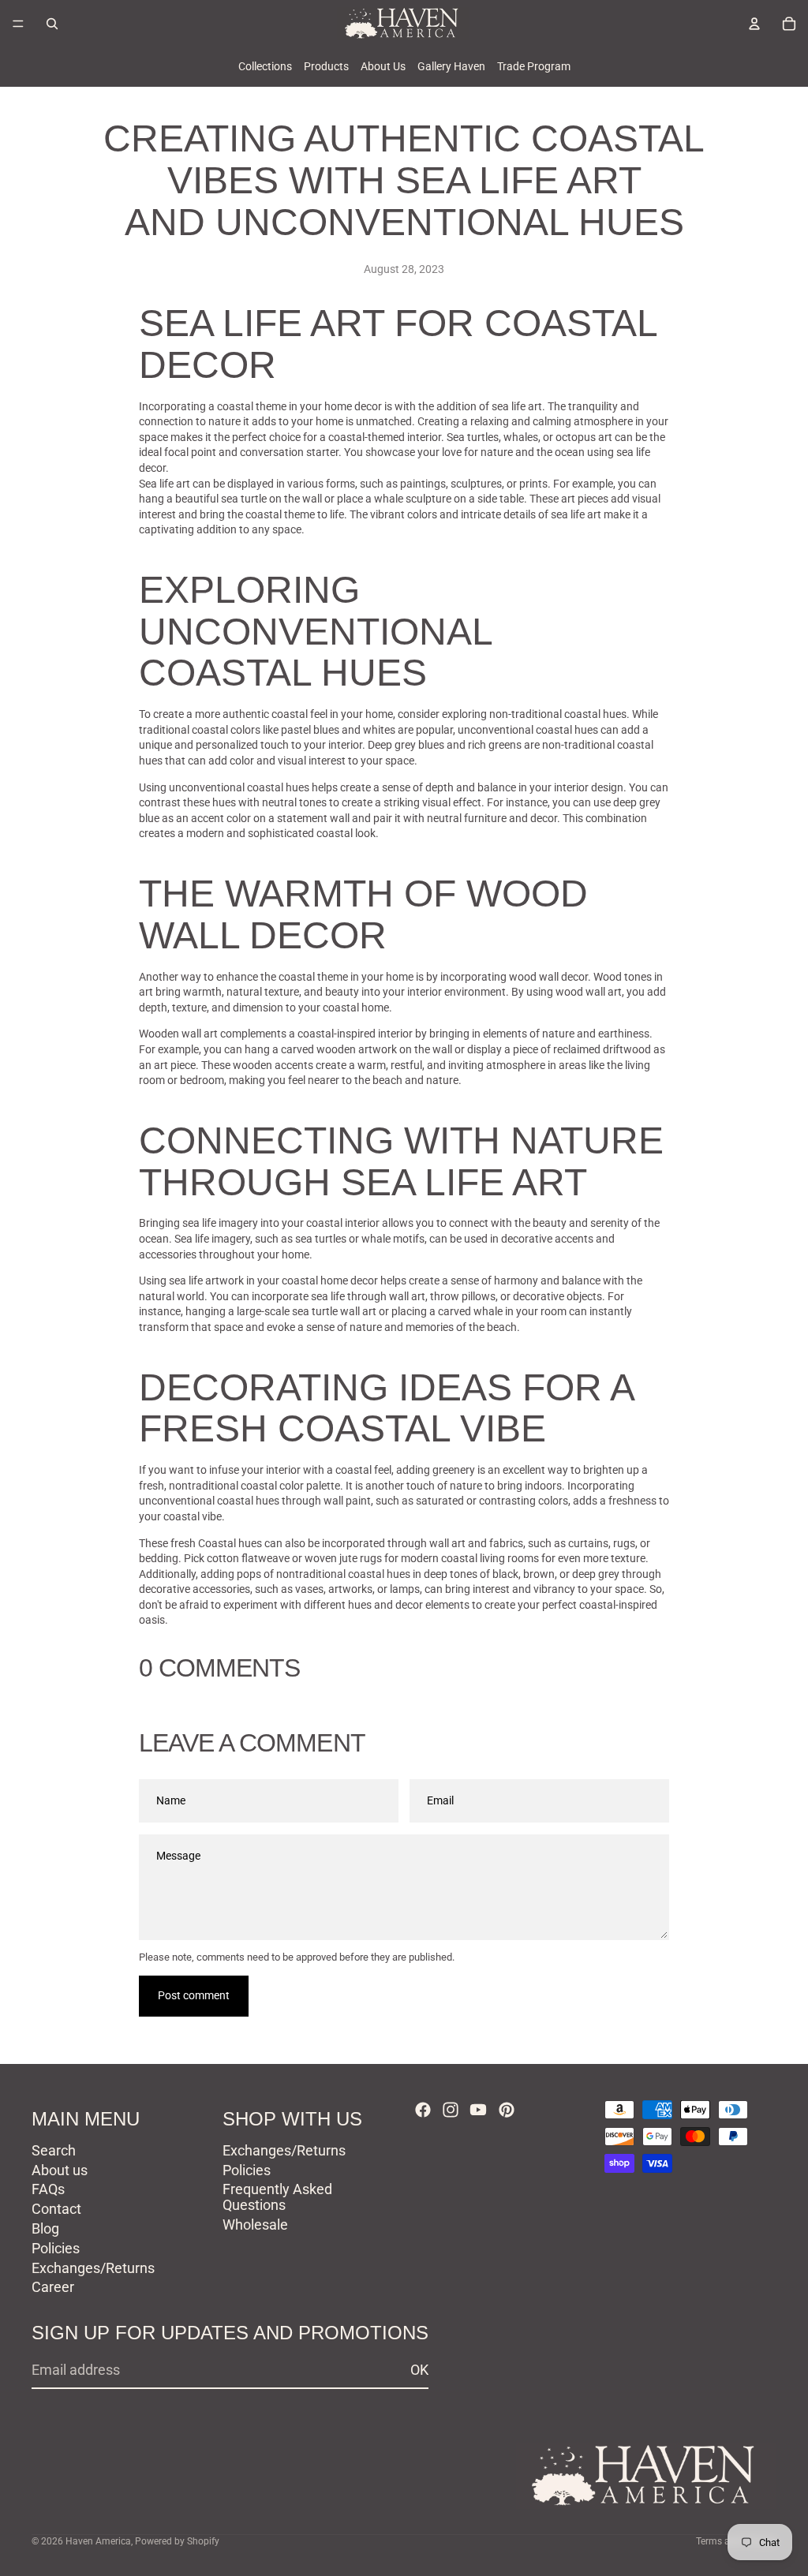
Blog (45, 2228)
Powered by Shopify (177, 2541)
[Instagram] (451, 2110)
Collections (265, 66)
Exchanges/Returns (93, 2267)
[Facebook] (423, 2110)
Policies (56, 2248)
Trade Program (534, 66)
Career (53, 2287)
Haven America (98, 2541)
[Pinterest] (507, 2110)
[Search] (52, 24)
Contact (56, 2209)
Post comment (194, 1995)
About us (60, 2169)
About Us (383, 66)
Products (326, 66)
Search (54, 2150)
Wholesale (255, 2225)
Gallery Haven (451, 66)
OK (419, 2370)
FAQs (48, 2189)
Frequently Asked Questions (277, 2197)
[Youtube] (478, 2110)
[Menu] (18, 24)
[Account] (754, 24)
